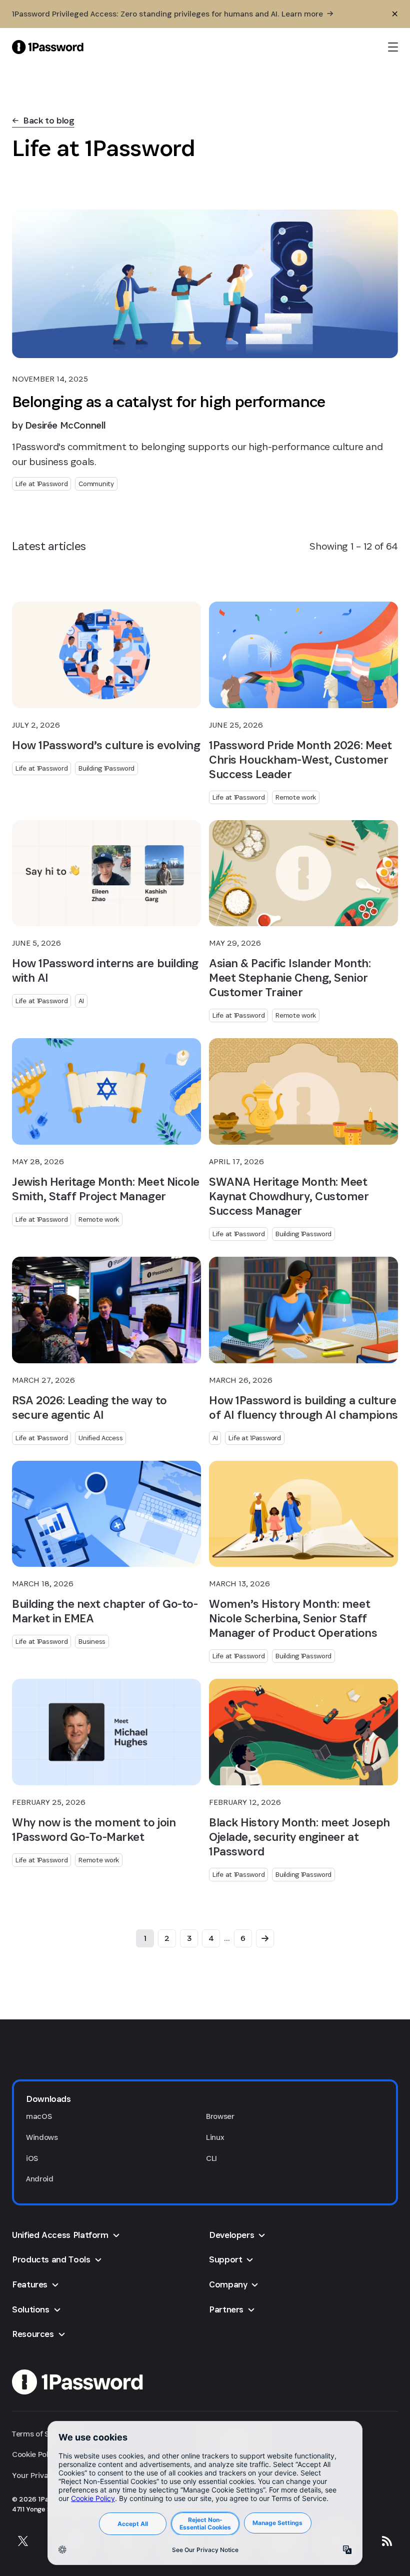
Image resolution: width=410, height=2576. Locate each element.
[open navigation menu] (393, 47)
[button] (205, 2099)
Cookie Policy (35, 2454)
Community (96, 484)
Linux (215, 2137)
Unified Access (100, 1438)
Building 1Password (106, 768)
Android (40, 2179)
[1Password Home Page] (48, 47)
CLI (211, 2158)
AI (81, 1001)
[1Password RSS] (387, 2541)
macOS (39, 2116)
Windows (42, 2137)
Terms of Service (41, 2434)
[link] (43, 121)
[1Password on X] (23, 2541)
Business (92, 1641)
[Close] (395, 14)
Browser (220, 2116)
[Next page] (265, 1938)
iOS (32, 2158)
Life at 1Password (41, 484)
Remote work (296, 797)
